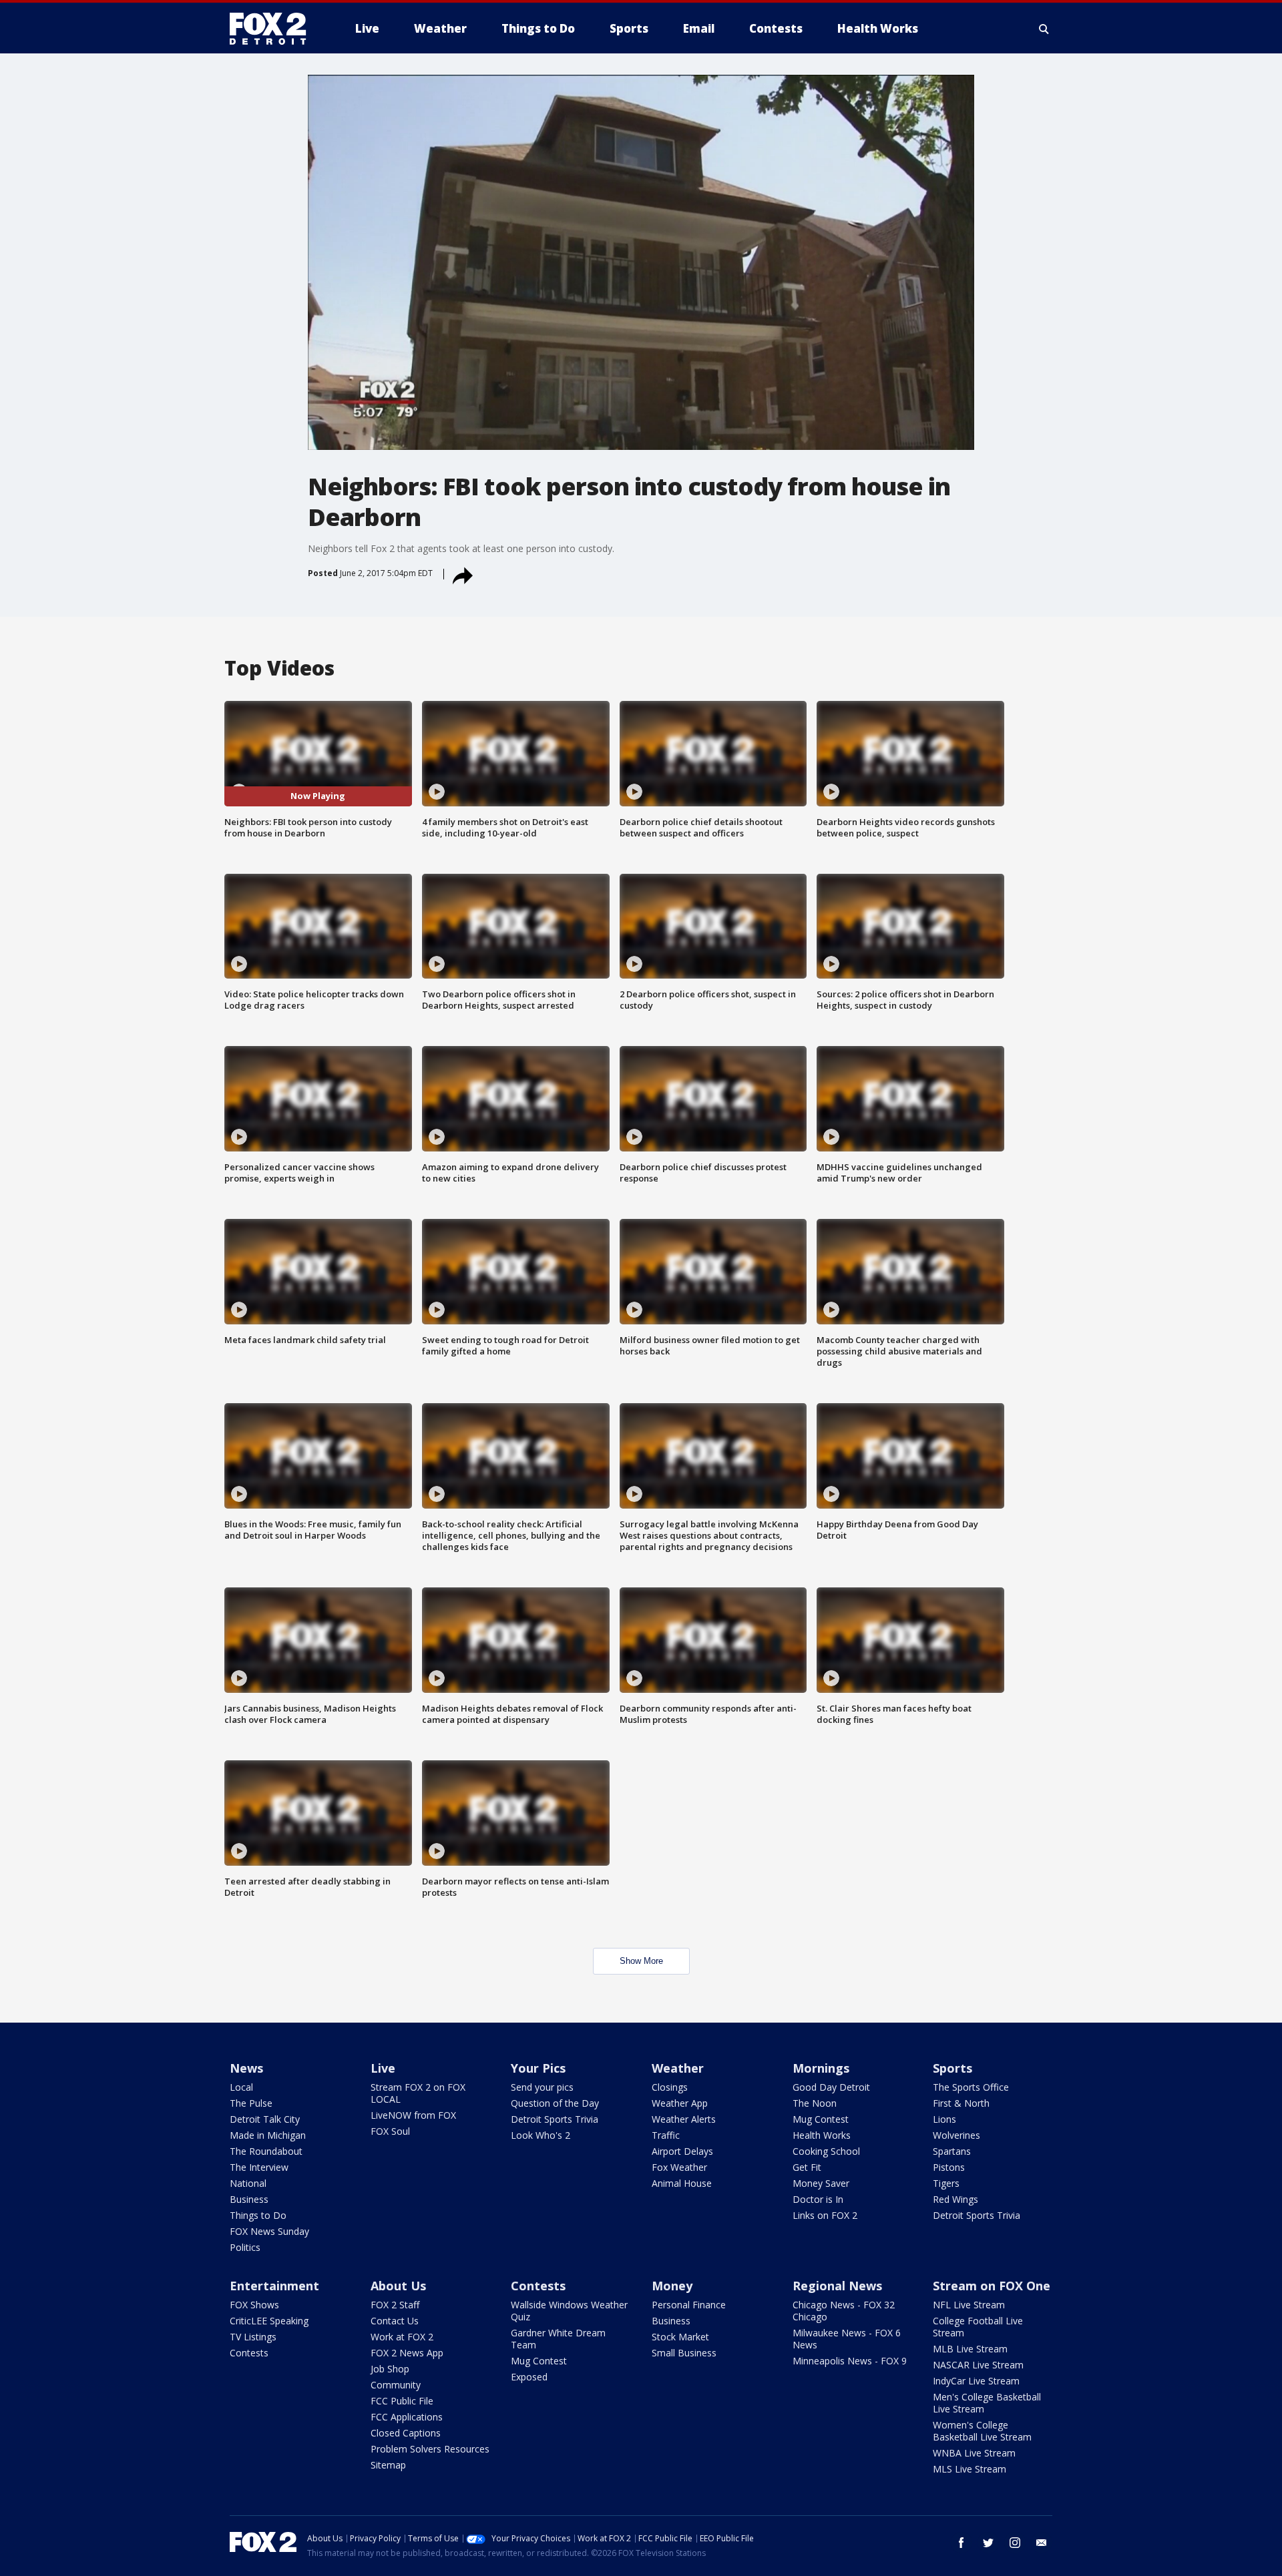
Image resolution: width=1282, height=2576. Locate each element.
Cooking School (826, 2151)
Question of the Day (555, 2103)
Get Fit (807, 2167)
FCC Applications (407, 2417)
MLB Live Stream (970, 2349)
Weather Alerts (684, 2119)
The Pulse (251, 2103)
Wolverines (956, 2135)
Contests (249, 2353)
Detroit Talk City (265, 2119)
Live (383, 2068)
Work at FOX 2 (402, 2337)
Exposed (529, 2377)
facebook (961, 2543)
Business (249, 2199)
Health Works (822, 2135)
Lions (944, 2119)
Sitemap (388, 2465)
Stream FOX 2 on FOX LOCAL (418, 2093)
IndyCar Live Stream (976, 2381)
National (248, 2183)
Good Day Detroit (831, 2087)
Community (396, 2385)
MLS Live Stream (970, 2469)
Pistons (949, 2167)
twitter (988, 2543)
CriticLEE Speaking (269, 2321)
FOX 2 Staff (395, 2305)
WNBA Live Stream (974, 2453)
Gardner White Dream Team (558, 2339)
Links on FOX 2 (825, 2215)
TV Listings (253, 2337)
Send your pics (542, 2087)
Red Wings (955, 2199)
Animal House (682, 2183)
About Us (398, 2286)
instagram (1015, 2543)
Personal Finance (689, 2305)
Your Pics (538, 2068)
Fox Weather (679, 2167)
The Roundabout (266, 2151)
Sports (952, 2068)
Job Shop (390, 2369)
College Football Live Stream (978, 2327)
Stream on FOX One (992, 2286)
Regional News (837, 2286)
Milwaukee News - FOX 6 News (847, 2339)
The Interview (259, 2167)
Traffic (666, 2135)
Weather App (680, 2103)
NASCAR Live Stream (978, 2365)
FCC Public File (402, 2401)
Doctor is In (818, 2199)
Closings (670, 2087)
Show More (641, 1961)
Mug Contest (821, 2119)
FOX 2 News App (407, 2353)
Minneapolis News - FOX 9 (850, 2361)
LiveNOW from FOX (413, 2115)
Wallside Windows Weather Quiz (569, 2311)
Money (672, 2286)
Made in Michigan (268, 2135)
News (246, 2068)
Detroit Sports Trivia (555, 2119)
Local (241, 2087)
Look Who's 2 (541, 2135)
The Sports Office (971, 2087)
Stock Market (680, 2337)
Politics (245, 2247)
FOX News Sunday (269, 2231)
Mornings (821, 2068)
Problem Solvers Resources (430, 2449)
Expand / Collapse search (1044, 29)
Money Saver (821, 2183)
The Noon (815, 2103)
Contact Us (395, 2321)
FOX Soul (390, 2131)
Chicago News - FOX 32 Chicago (844, 2311)
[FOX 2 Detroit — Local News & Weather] (274, 29)
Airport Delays (682, 2151)
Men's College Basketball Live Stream (987, 2403)
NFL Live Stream (969, 2305)
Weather (678, 2068)
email (1042, 2543)
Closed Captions (406, 2433)
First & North (961, 2103)
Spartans (952, 2151)
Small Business (684, 2353)
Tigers (946, 2183)
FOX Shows (254, 2305)
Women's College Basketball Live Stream (982, 2431)
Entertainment (274, 2286)
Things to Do (258, 2215)
